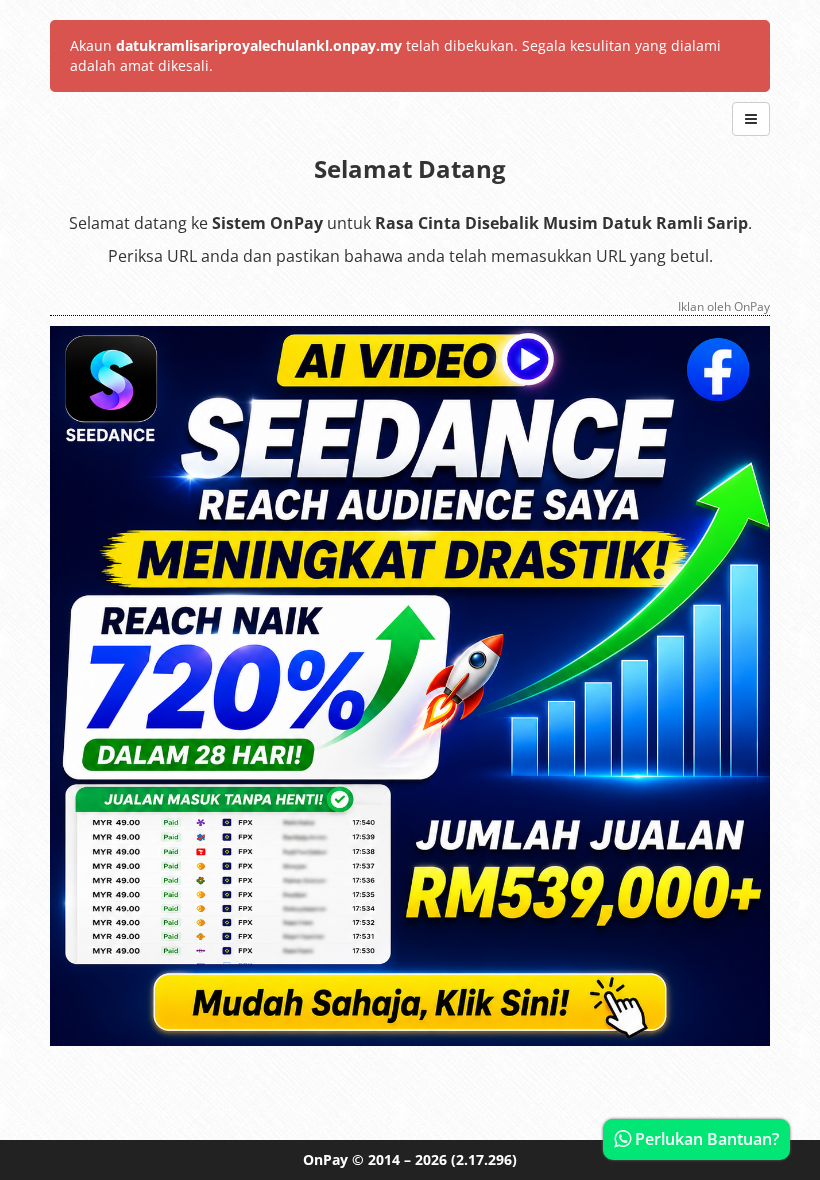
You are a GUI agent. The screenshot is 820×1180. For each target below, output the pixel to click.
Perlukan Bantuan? (705, 1139)
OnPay (325, 1159)
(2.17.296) (484, 1159)
